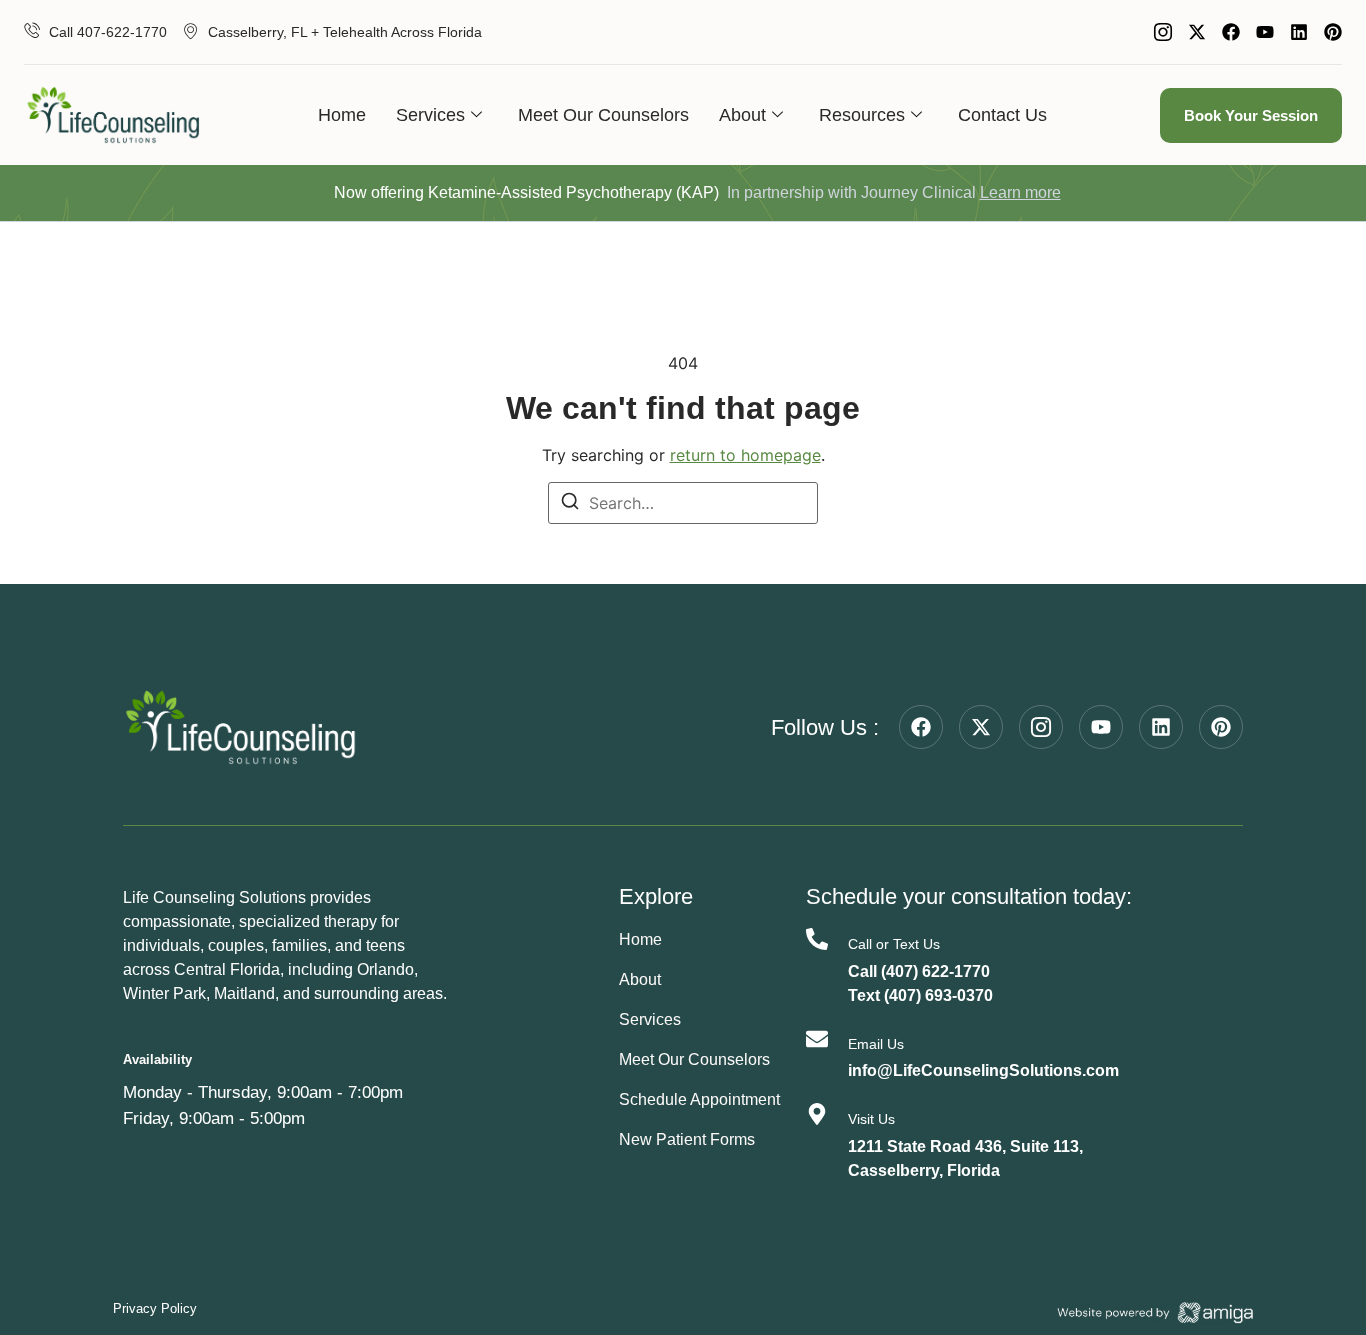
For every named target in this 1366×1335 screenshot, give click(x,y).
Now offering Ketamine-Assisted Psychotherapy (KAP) (526, 192)
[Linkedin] (1299, 32)
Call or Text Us (894, 944)
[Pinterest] (1333, 32)
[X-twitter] (1197, 32)
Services (430, 115)
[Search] (570, 504)
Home (342, 115)
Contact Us (1002, 115)
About (742, 115)
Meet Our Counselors (603, 115)
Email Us (876, 1044)
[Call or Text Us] (817, 939)
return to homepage (745, 455)
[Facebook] (1231, 32)
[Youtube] (1265, 32)
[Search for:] (683, 503)
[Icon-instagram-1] (1163, 32)
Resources (862, 115)
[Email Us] (817, 1039)
